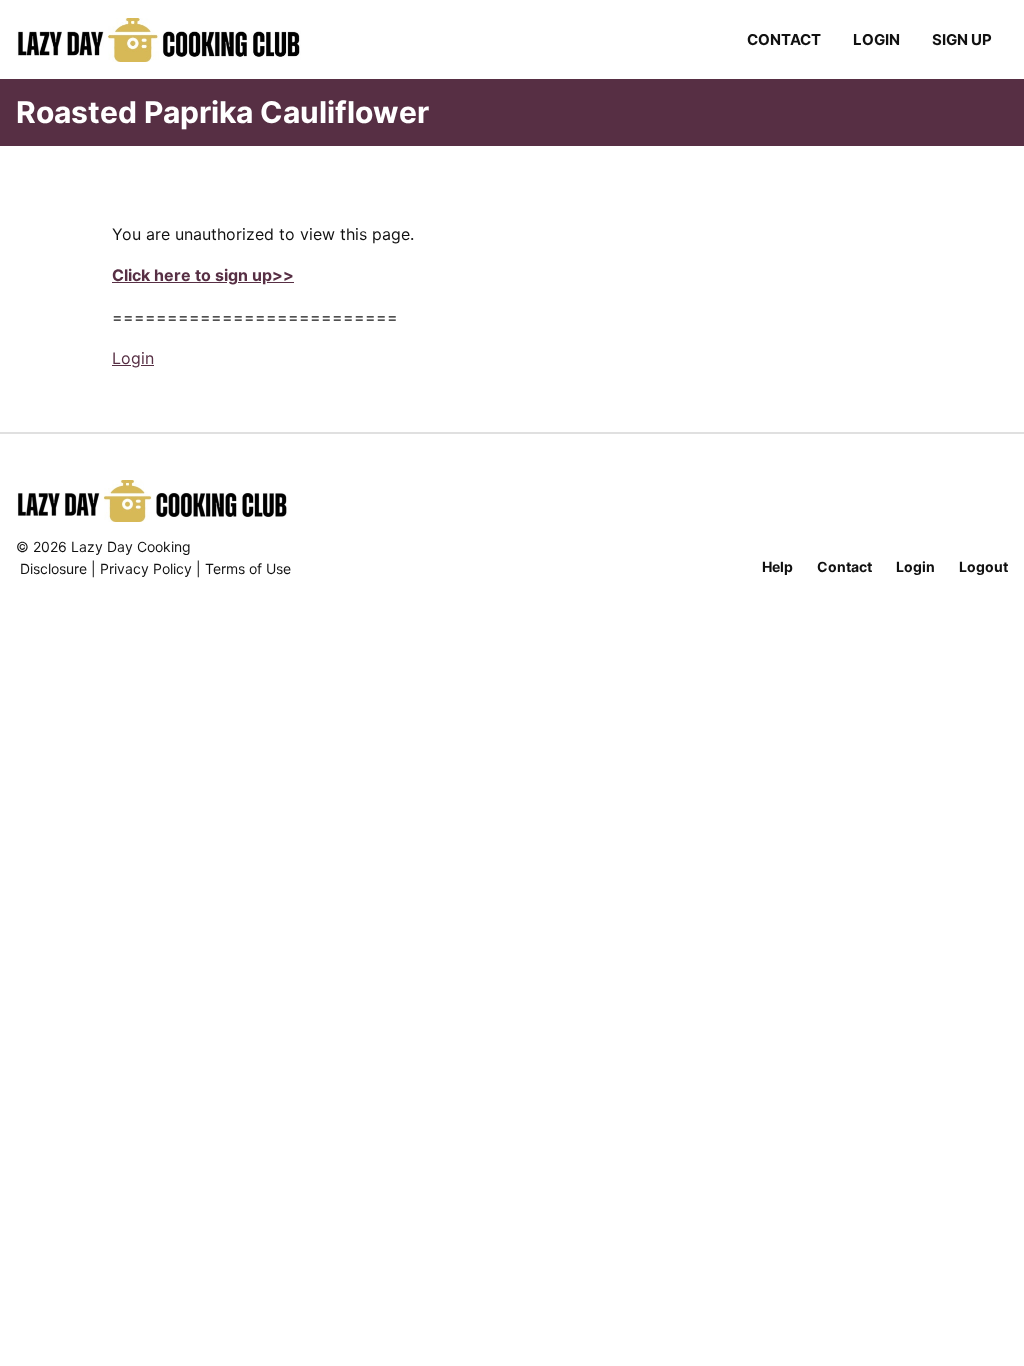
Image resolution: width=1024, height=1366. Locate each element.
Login (876, 39)
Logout (983, 566)
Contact (784, 39)
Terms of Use (248, 568)
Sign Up (962, 39)
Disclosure (53, 568)
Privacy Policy (146, 568)
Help (777, 566)
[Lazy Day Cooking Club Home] (178, 40)
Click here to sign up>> (203, 275)
